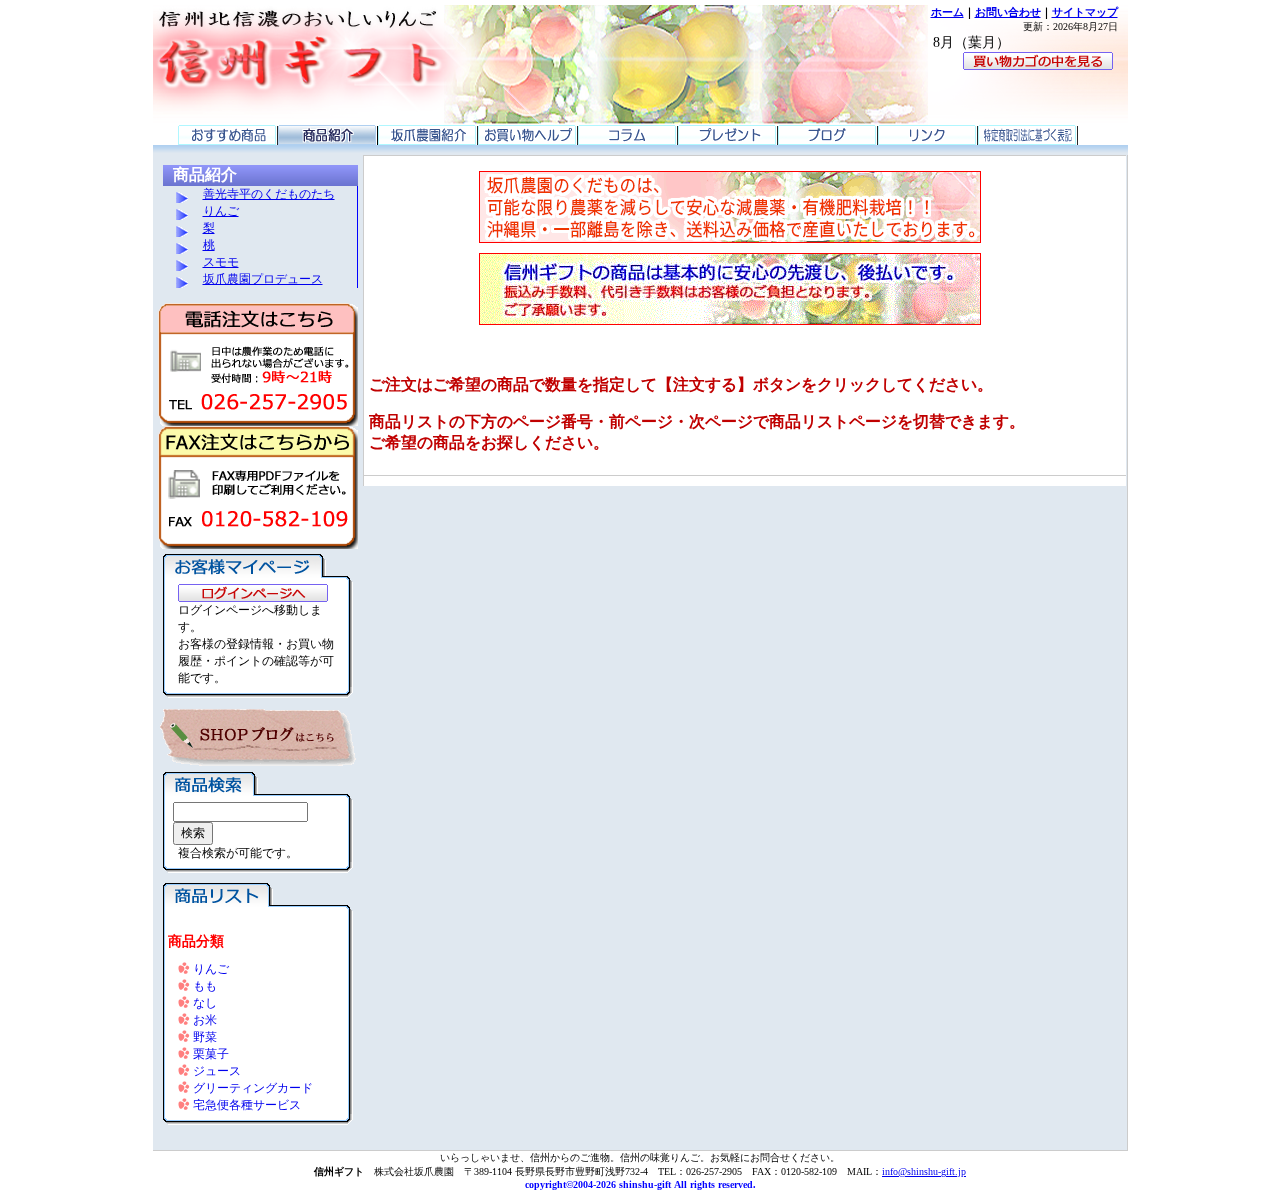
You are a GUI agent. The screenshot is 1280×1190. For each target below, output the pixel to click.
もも (205, 986)
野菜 (205, 1037)
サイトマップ (1085, 12)
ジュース (217, 1071)
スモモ (221, 262)
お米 (205, 1020)
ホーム (947, 12)
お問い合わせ (1008, 12)
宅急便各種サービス (247, 1105)
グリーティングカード (253, 1088)
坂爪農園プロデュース (263, 279)
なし (205, 1003)
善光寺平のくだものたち (269, 194)
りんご (221, 211)
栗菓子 (211, 1054)
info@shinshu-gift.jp (924, 1171)
